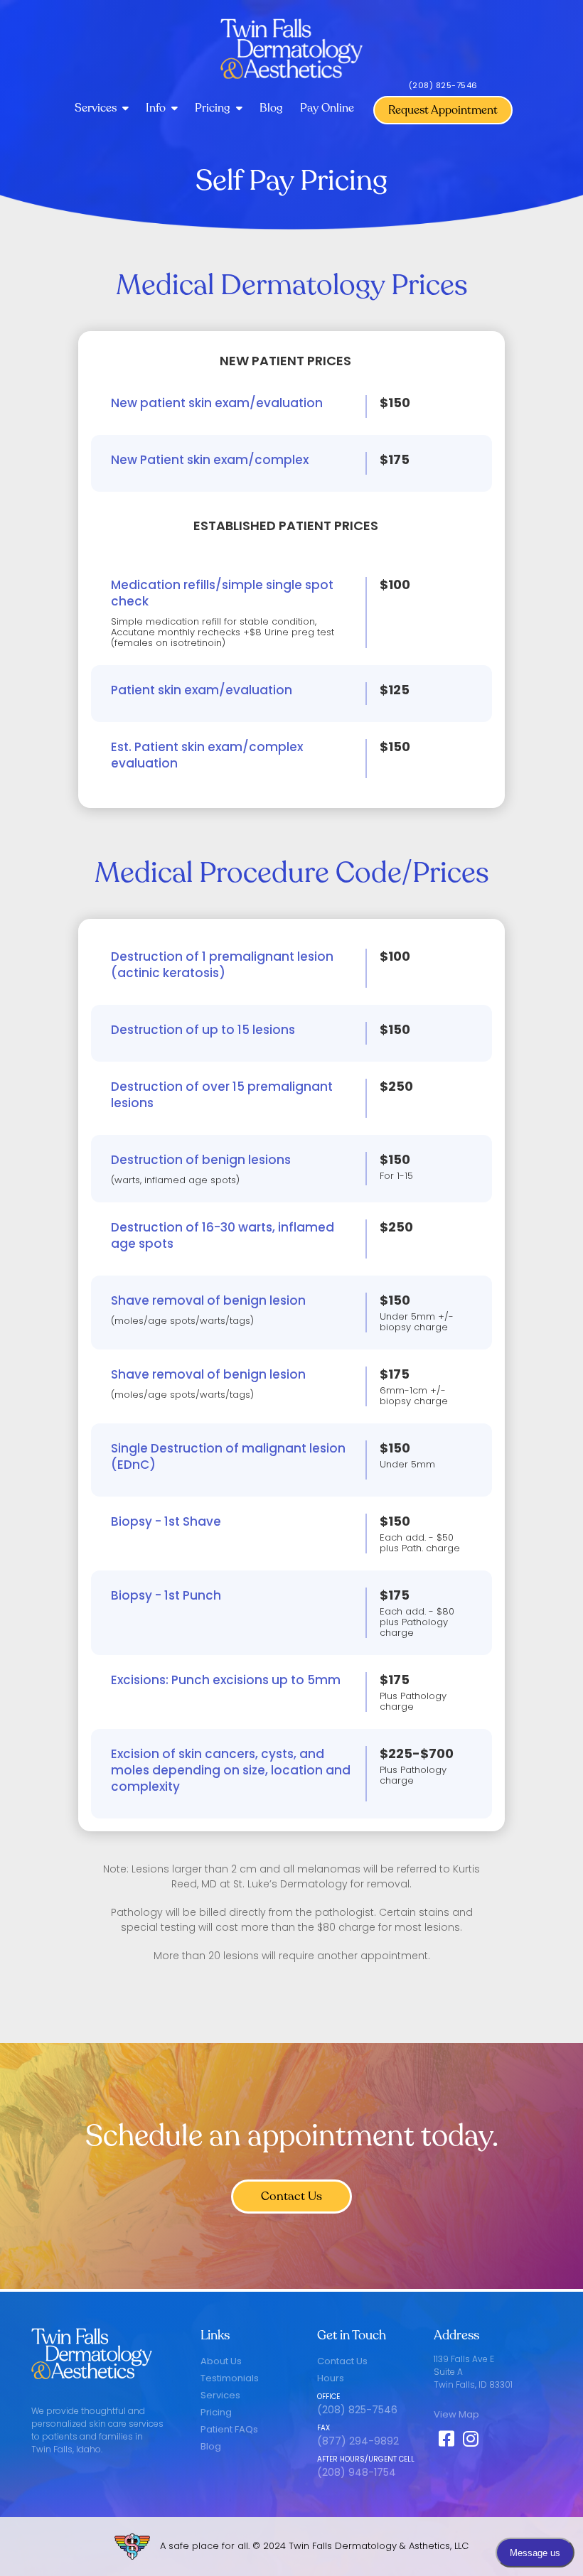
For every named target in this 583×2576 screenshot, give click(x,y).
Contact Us (291, 2196)
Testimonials (230, 2378)
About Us (221, 2361)
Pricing (216, 2412)
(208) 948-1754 (357, 2472)
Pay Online (327, 108)
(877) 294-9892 (358, 2441)
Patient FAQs (229, 2429)
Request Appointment (443, 110)
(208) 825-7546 (443, 85)
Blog (271, 108)
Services (220, 2395)
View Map (456, 2414)
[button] (102, 109)
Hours (331, 2378)
